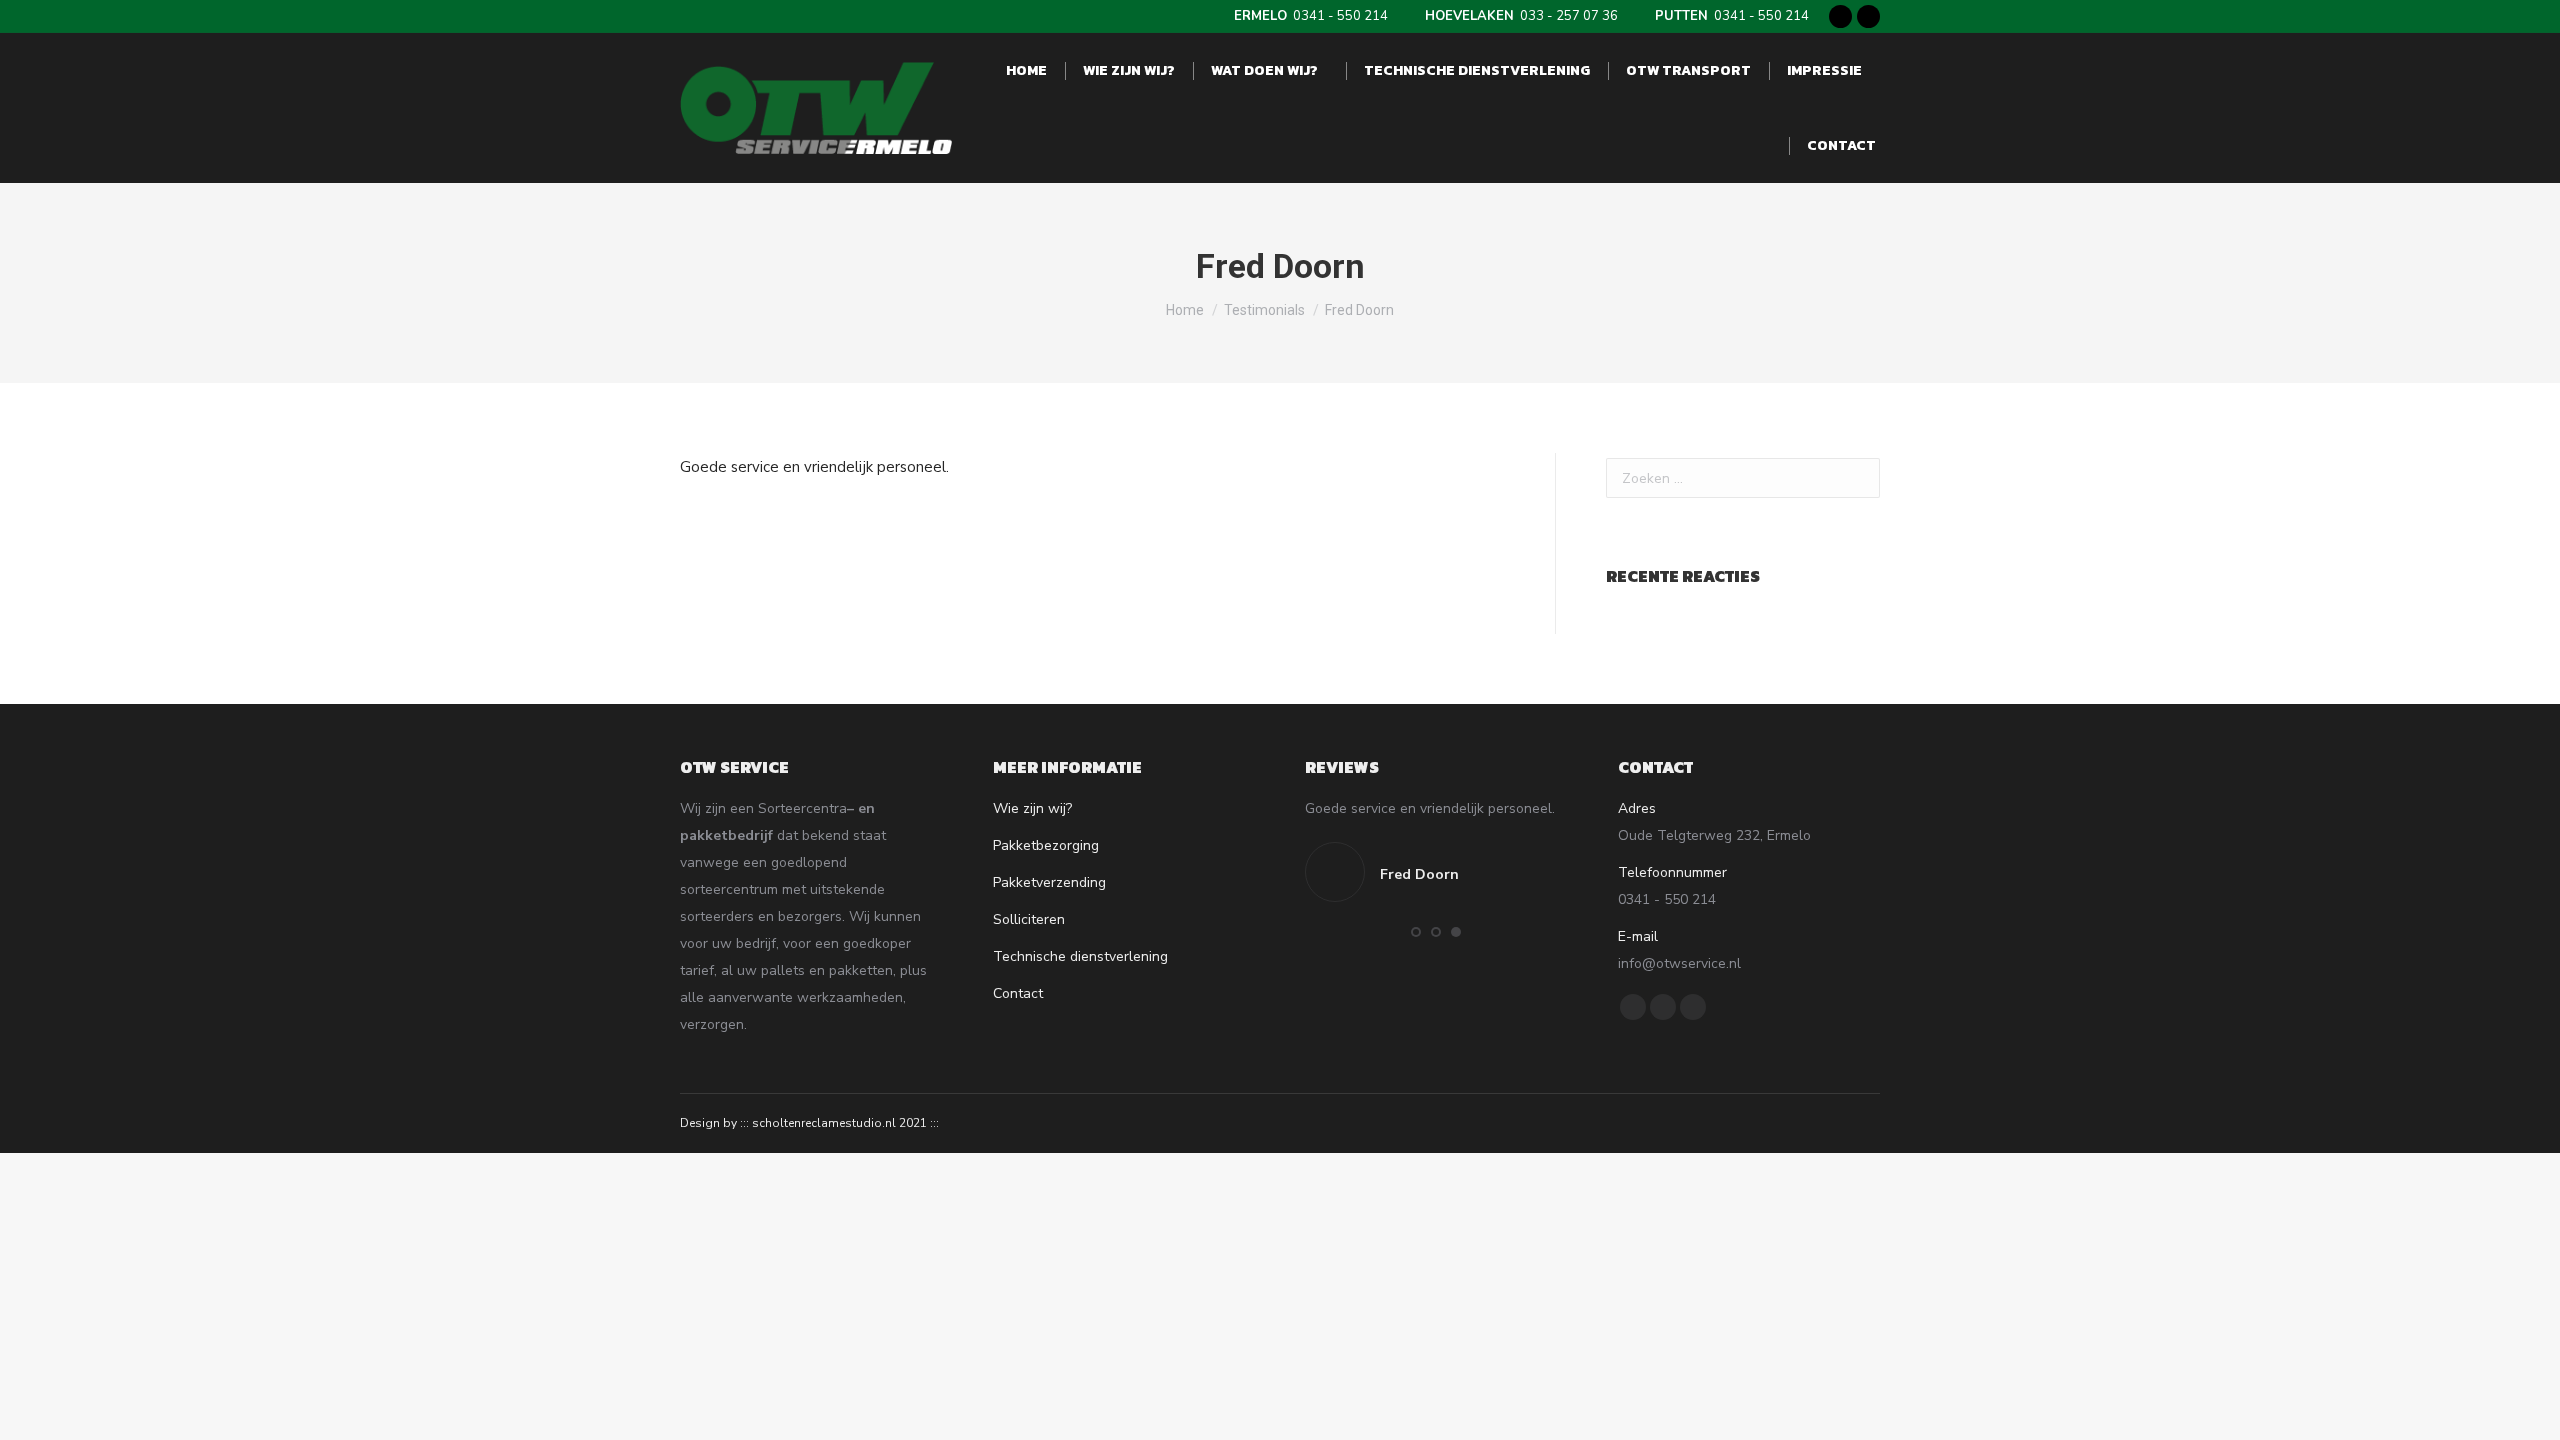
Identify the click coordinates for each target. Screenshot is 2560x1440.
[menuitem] (1026, 70)
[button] (1416, 932)
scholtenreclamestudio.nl (824, 1123)
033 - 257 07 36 (1521, 16)
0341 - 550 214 (1311, 16)
